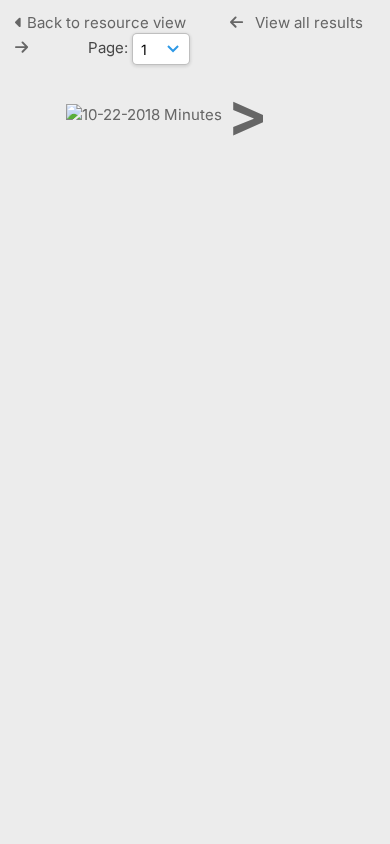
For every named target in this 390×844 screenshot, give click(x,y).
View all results (309, 22)
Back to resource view (106, 22)
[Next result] (21, 47)
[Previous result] (236, 22)
